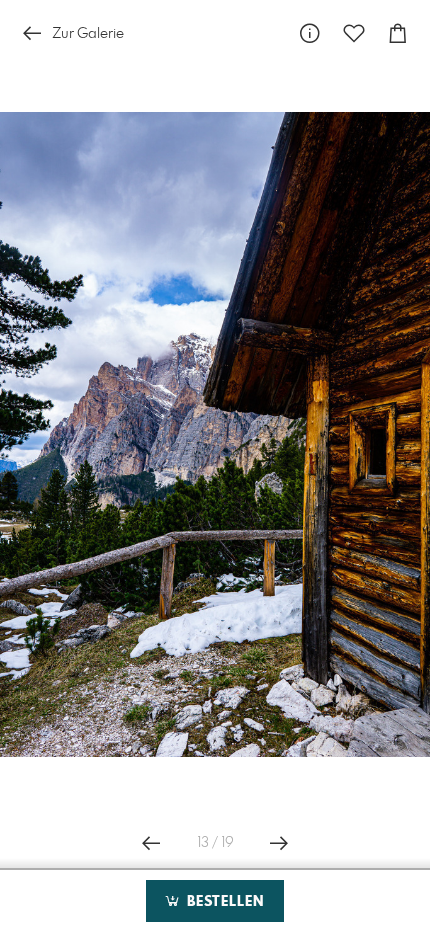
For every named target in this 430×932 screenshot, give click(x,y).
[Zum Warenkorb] (398, 33)
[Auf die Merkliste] (354, 33)
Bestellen (223, 902)
